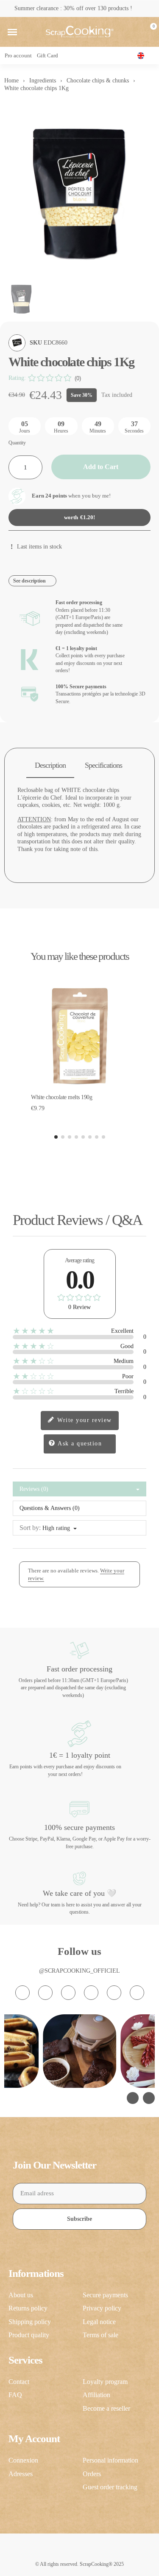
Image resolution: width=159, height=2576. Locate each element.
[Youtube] (91, 1993)
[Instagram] (22, 1993)
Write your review (84, 1420)
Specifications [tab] (103, 765)
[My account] (135, 32)
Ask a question (79, 1444)
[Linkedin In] (137, 1993)
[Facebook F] (45, 1993)
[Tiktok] (68, 1993)
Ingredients (43, 81)
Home (11, 81)
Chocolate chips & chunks (98, 81)
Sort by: (30, 1528)
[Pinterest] (114, 1993)
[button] (12, 32)
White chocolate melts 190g (61, 1097)
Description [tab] (50, 765)
